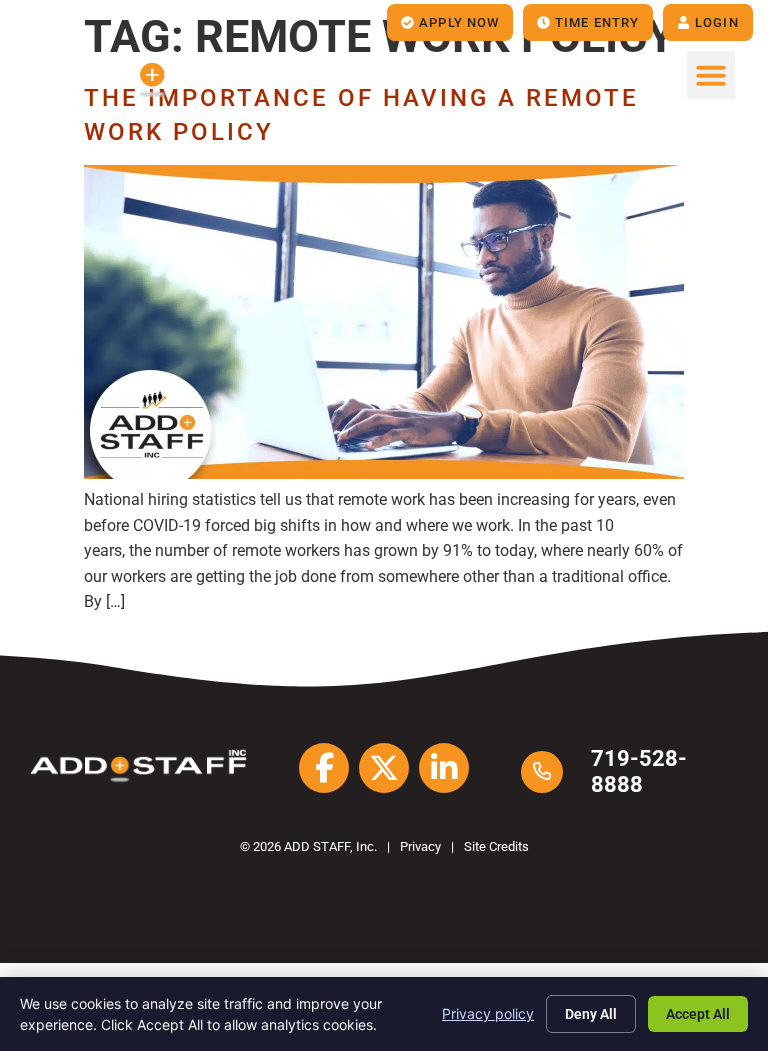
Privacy (420, 846)
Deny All (591, 1014)
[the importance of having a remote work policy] (384, 473)
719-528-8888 (639, 771)
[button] (711, 75)
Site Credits (496, 846)
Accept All (698, 1014)
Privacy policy (488, 1013)
